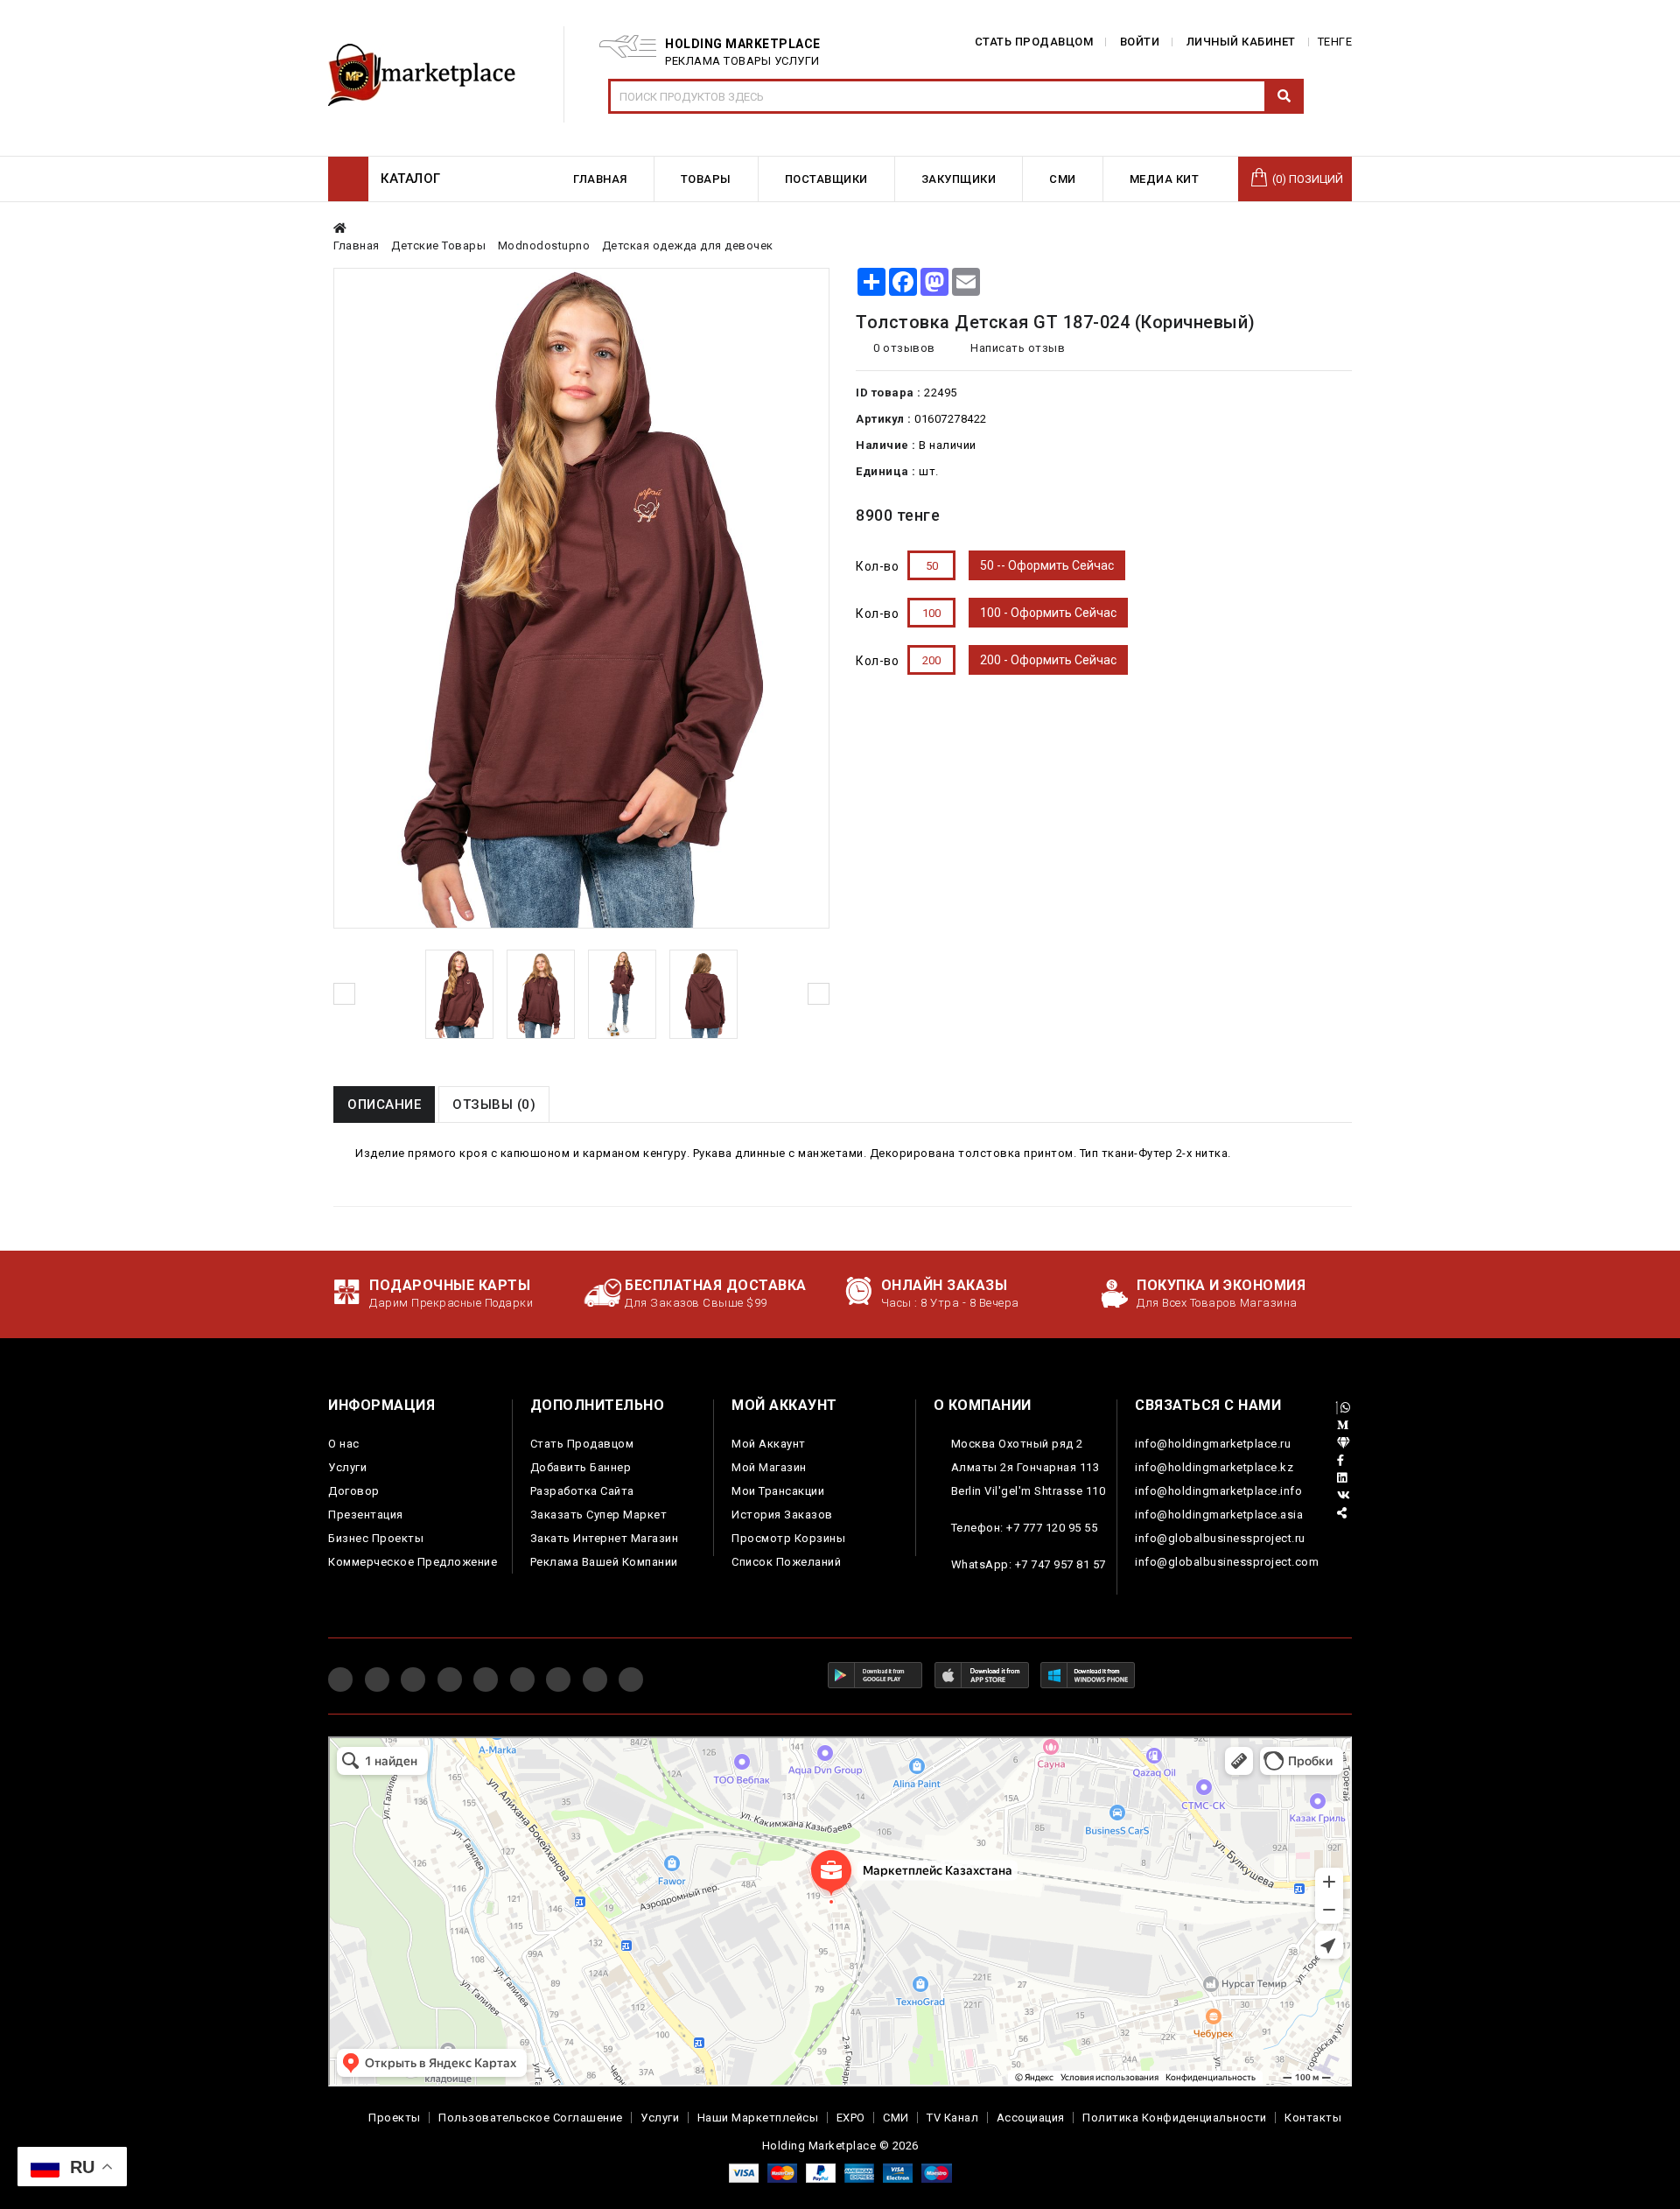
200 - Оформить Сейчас (1048, 660)
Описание (384, 1104)
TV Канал (952, 2118)
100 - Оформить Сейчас (1048, 613)
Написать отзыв (1016, 348)
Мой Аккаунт (769, 1444)
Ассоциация (1031, 2118)
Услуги (347, 1467)
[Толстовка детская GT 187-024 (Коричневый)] (459, 994)
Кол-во (877, 566)
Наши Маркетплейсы (758, 2118)
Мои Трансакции (778, 1491)
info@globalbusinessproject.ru (1220, 1538)
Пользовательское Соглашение (531, 2118)
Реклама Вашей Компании (604, 1562)
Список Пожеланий (786, 1562)
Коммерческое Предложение (413, 1562)
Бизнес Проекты (376, 1538)
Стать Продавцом (582, 1444)
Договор (354, 1491)
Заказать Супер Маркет (599, 1515)
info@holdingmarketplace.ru (1213, 1444)
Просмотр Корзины (788, 1538)
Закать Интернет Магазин (605, 1538)
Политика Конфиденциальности (1175, 2118)
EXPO (851, 2118)
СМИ (896, 2118)
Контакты (1313, 2118)
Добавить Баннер (581, 1467)
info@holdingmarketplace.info (1218, 1491)
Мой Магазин (769, 1467)
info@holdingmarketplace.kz (1214, 1467)
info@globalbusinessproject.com (1227, 1562)
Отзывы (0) (494, 1104)
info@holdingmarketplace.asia (1219, 1515)
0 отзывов (904, 348)
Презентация (366, 1515)
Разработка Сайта (582, 1491)
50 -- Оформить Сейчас (1047, 565)
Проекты (395, 2118)
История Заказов (782, 1515)
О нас (344, 1444)
